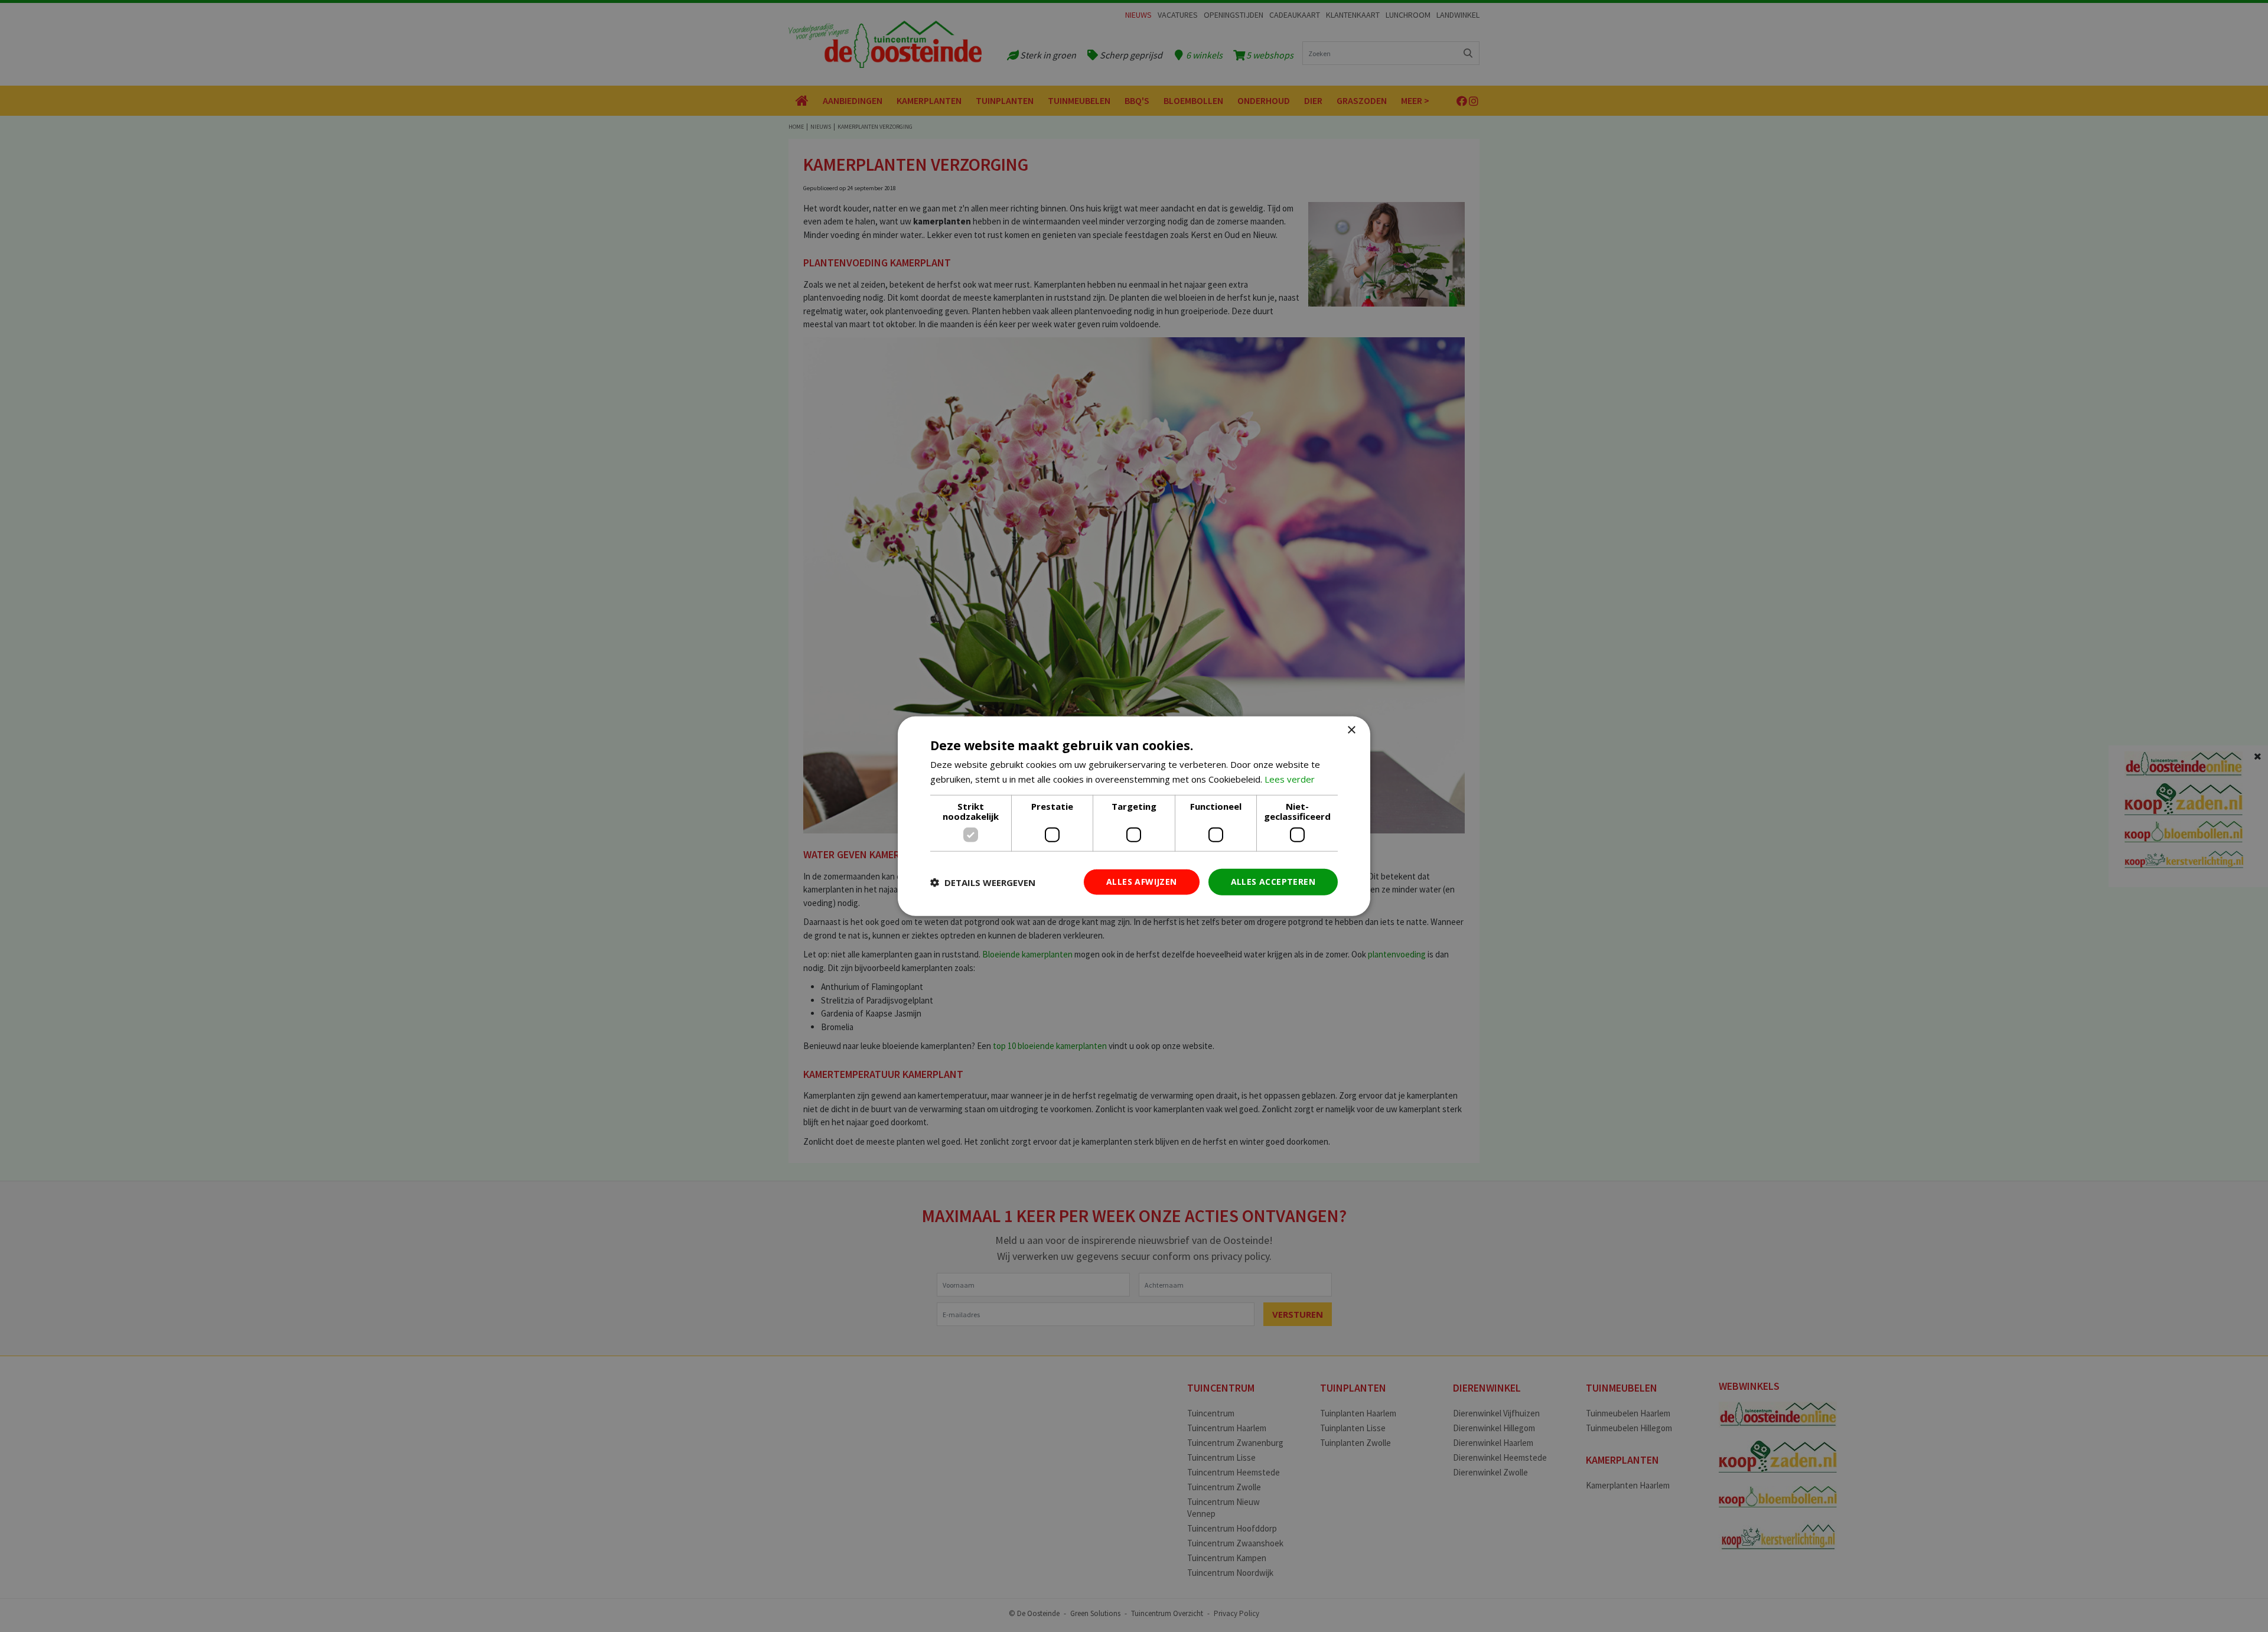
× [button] (1351, 730)
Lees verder (1290, 778)
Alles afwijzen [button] (1142, 882)
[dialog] (1134, 816)
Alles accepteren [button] (1273, 882)
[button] (983, 882)
